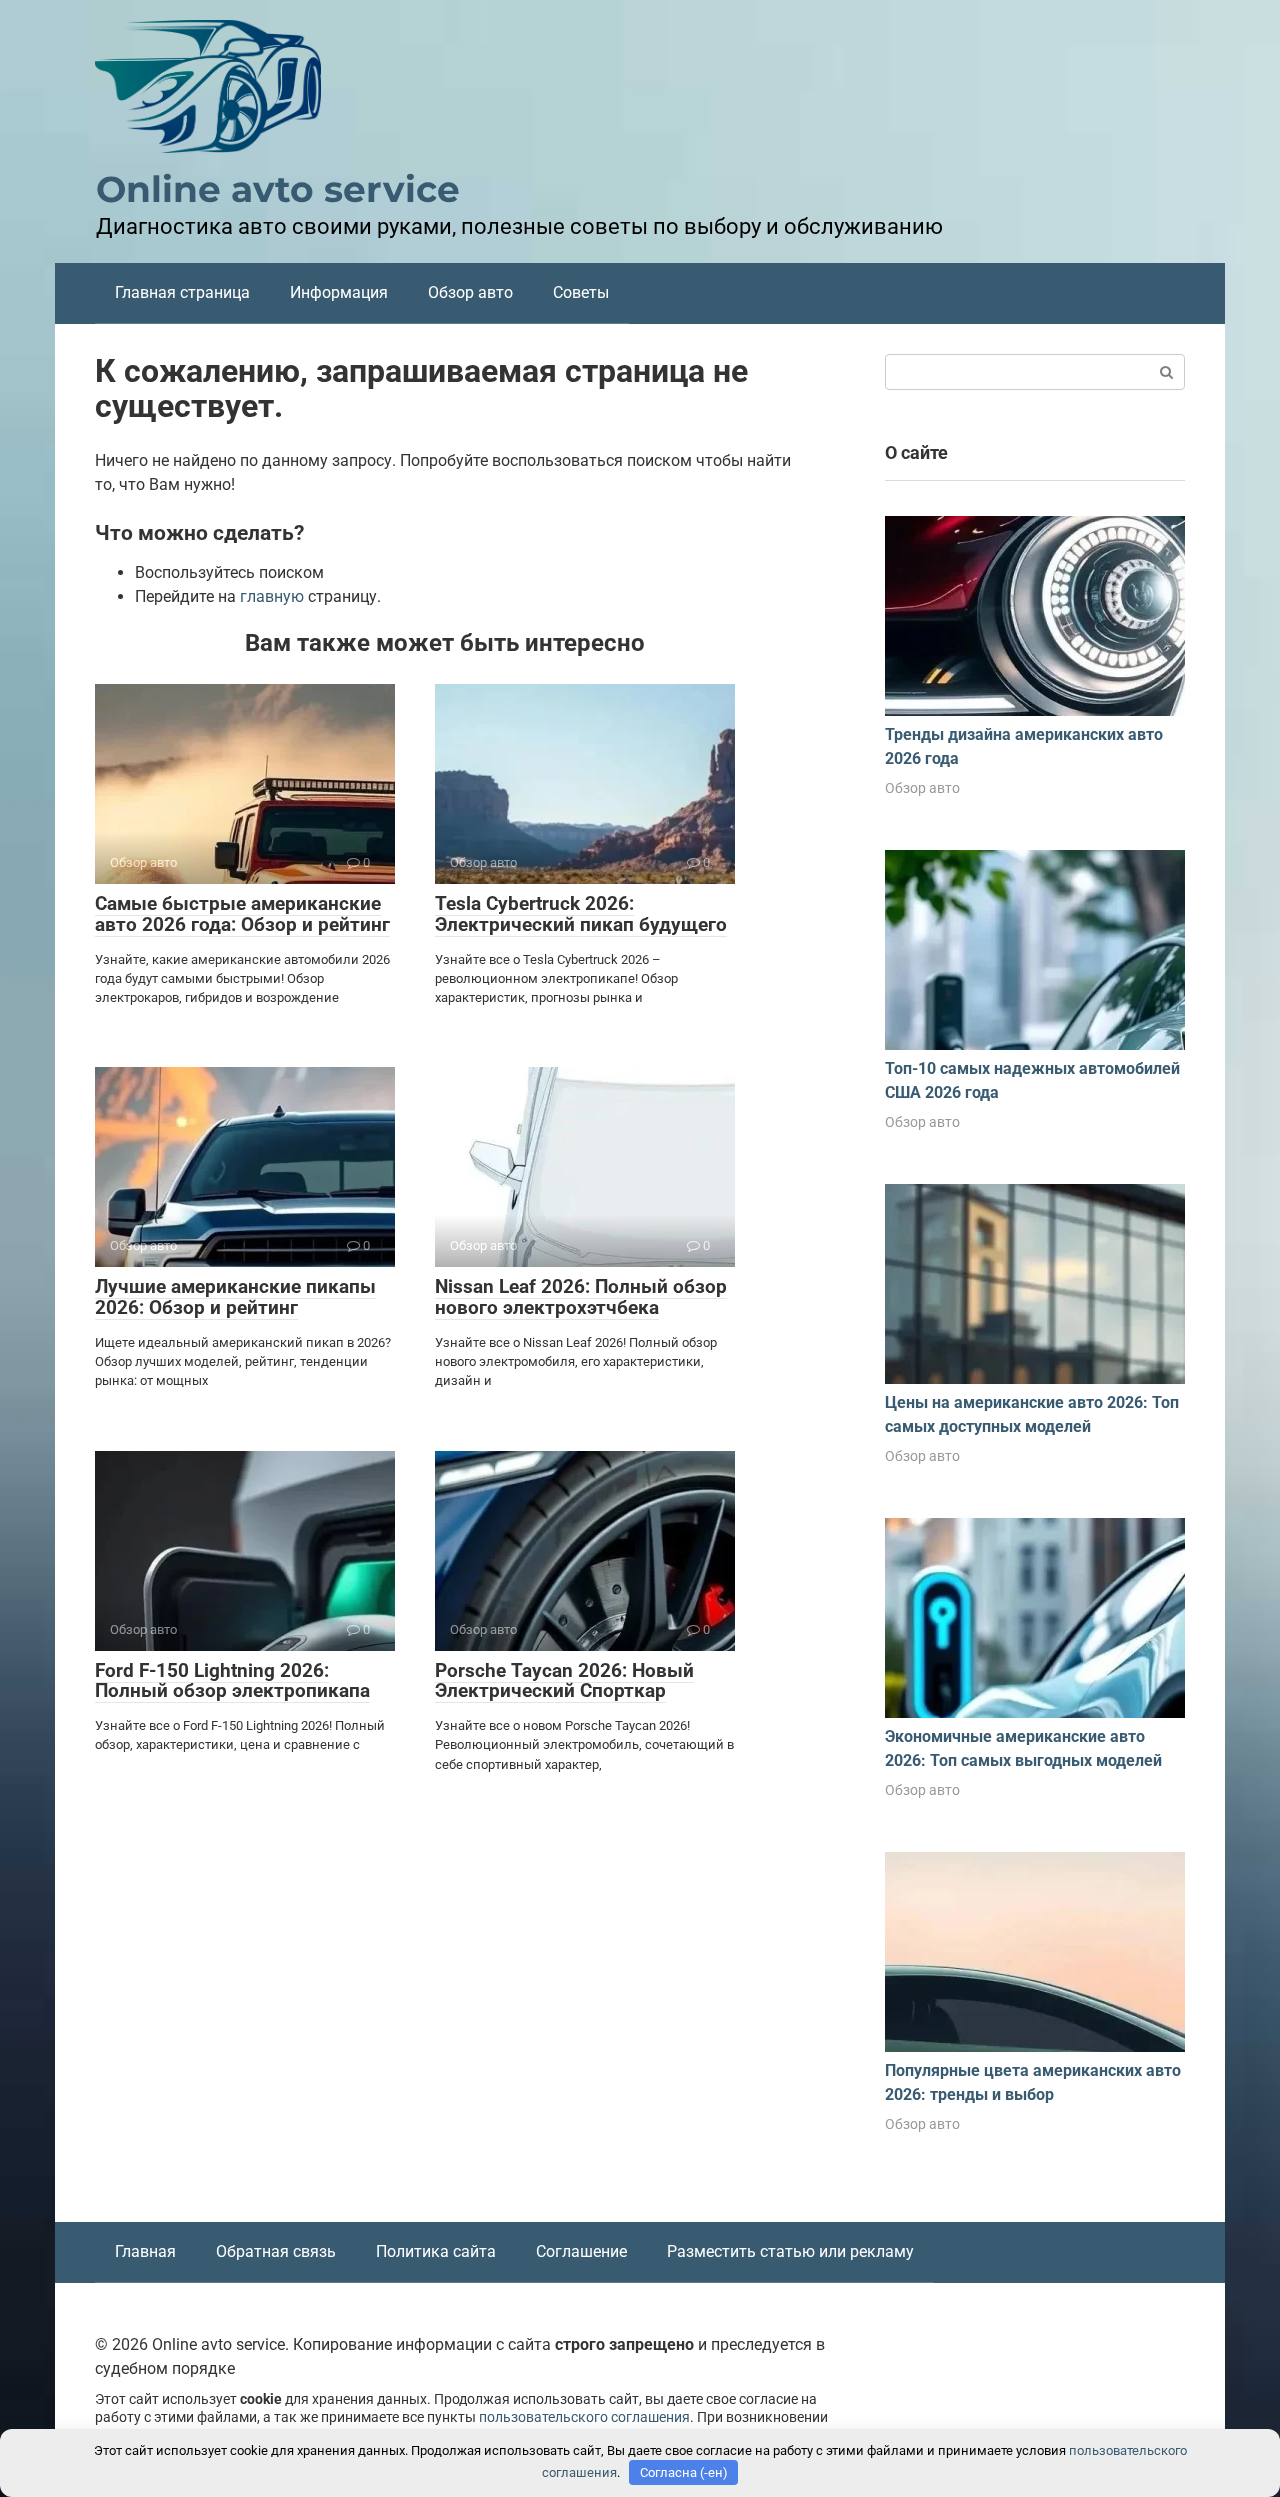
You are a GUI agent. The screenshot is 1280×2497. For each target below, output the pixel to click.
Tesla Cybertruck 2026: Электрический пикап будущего (581, 914)
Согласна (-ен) (684, 2472)
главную (272, 596)
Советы (581, 292)
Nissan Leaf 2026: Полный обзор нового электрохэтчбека (581, 1297)
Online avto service (278, 189)
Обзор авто (470, 292)
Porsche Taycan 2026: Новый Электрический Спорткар (564, 1681)
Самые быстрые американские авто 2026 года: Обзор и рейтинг (242, 914)
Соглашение (581, 2251)
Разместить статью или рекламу (790, 2251)
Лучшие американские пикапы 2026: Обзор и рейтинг (235, 1297)
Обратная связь (276, 2251)
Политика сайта (436, 2251)
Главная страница (182, 292)
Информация (339, 292)
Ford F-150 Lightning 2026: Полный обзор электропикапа (232, 1681)
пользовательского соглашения (584, 2417)
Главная (145, 2251)
